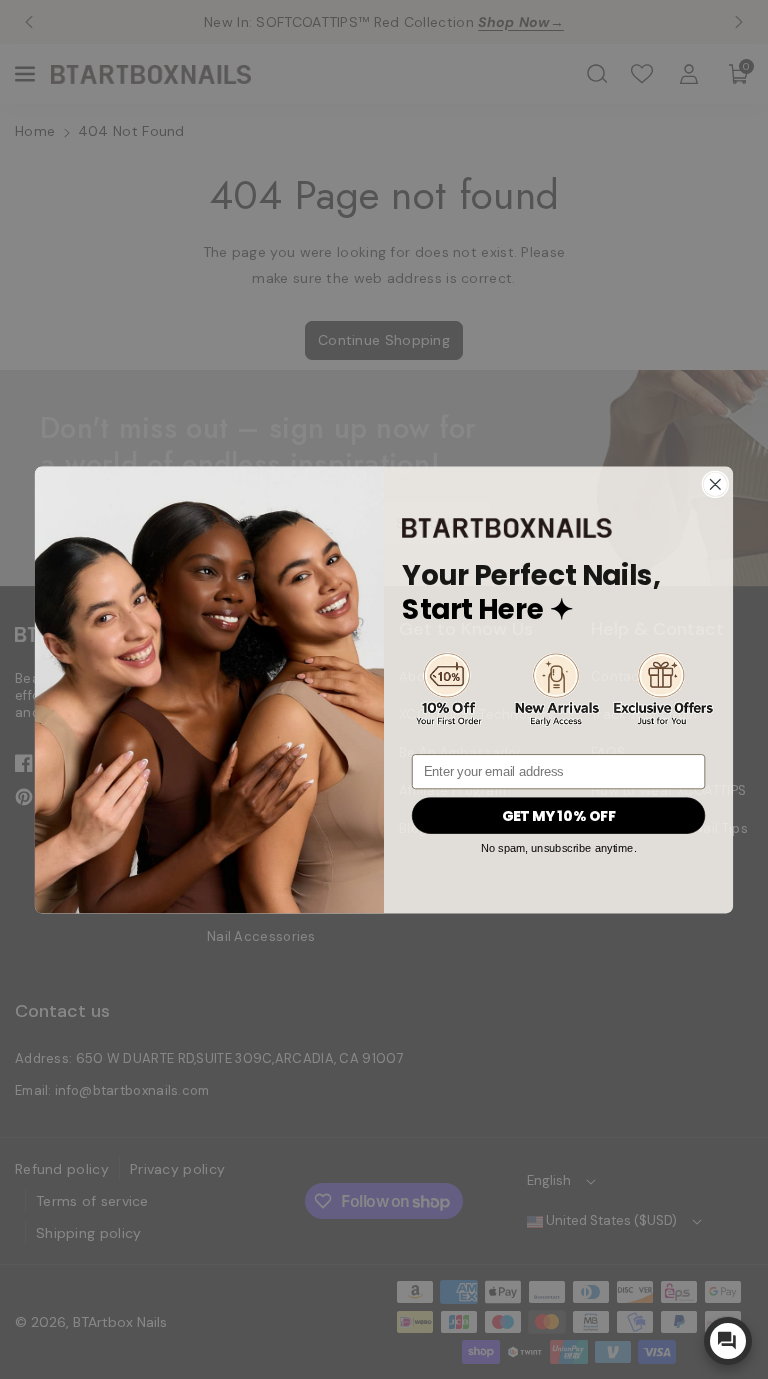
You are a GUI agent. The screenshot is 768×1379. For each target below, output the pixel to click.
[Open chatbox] (728, 1341)
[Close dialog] (715, 484)
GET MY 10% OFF (559, 816)
